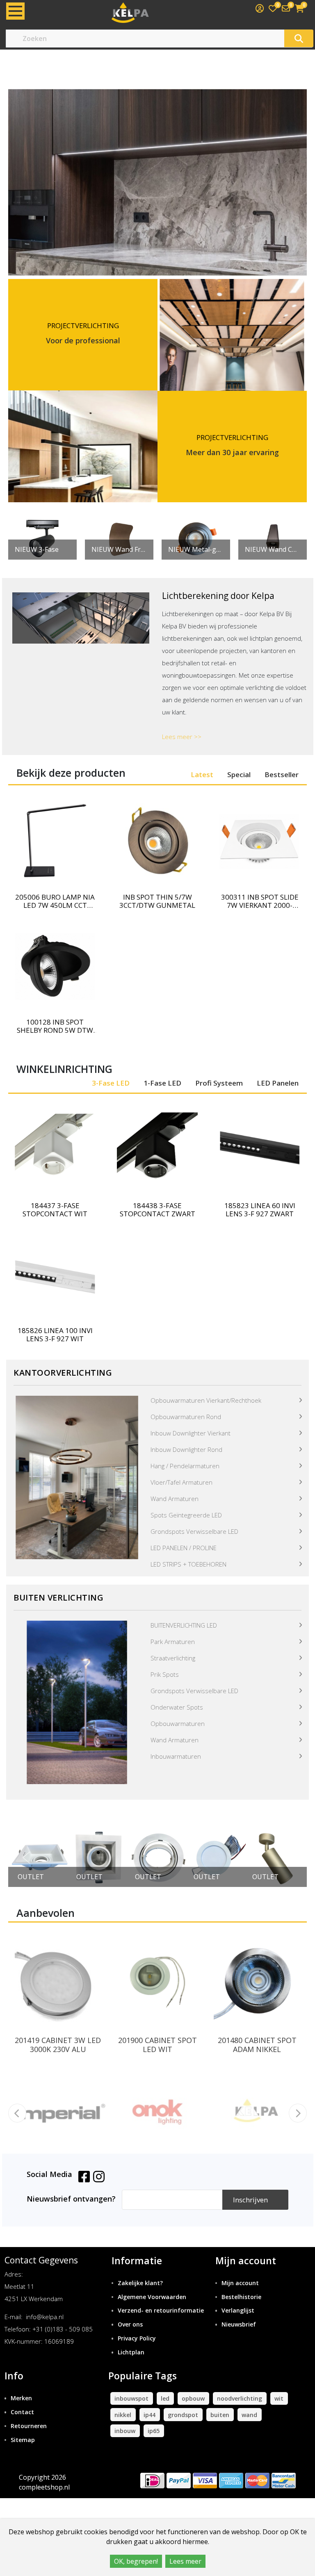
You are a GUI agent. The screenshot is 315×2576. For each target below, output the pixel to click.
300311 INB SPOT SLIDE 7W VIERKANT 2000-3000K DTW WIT (260, 901)
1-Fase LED (162, 1083)
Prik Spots (165, 1674)
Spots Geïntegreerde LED (186, 1515)
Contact (22, 2412)
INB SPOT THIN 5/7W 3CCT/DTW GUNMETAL (157, 901)
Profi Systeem (219, 1083)
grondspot (183, 2415)
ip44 (150, 2415)
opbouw (193, 2398)
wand (249, 2415)
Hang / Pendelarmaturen (185, 1466)
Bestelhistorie (241, 2297)
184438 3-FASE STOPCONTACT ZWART (157, 1210)
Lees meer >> (182, 737)
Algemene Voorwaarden (152, 2297)
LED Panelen (278, 1083)
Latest (202, 774)
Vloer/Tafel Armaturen (181, 1482)
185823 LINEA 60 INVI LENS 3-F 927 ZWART (260, 1210)
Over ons (130, 2324)
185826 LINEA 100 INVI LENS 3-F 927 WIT (55, 1335)
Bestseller (282, 774)
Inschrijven (250, 2200)
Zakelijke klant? (140, 2283)
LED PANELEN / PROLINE (184, 1548)
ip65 (154, 2431)
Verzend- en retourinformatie (161, 2310)
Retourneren (29, 2426)
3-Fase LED (111, 1083)
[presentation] (17, 2113)
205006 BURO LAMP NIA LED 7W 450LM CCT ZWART (55, 901)
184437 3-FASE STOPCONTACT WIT (55, 1210)
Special (239, 774)
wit (279, 2398)
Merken (21, 2398)
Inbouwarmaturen (176, 1756)
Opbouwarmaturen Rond (186, 1417)
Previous (27, 1858)
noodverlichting (240, 2398)
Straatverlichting (173, 1658)
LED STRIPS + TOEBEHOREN (188, 1564)
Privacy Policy (137, 2338)
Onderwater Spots (177, 1707)
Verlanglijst (238, 2310)
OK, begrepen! (136, 2561)
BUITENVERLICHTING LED (184, 1625)
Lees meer (185, 2561)
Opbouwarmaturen (178, 1723)
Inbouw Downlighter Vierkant (191, 1433)
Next (288, 1858)
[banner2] (77, 1702)
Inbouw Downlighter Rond (186, 1449)
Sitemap (23, 2440)
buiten (220, 2415)
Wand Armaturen (175, 1499)
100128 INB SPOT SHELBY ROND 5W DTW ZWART (55, 1026)
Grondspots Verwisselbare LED (194, 1531)
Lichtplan (131, 2352)
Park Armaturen (173, 1642)
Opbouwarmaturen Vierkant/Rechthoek (206, 1400)
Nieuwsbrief (239, 2324)
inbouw (125, 2431)
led (165, 2398)
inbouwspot (131, 2398)
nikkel (123, 2415)
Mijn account (240, 2283)
